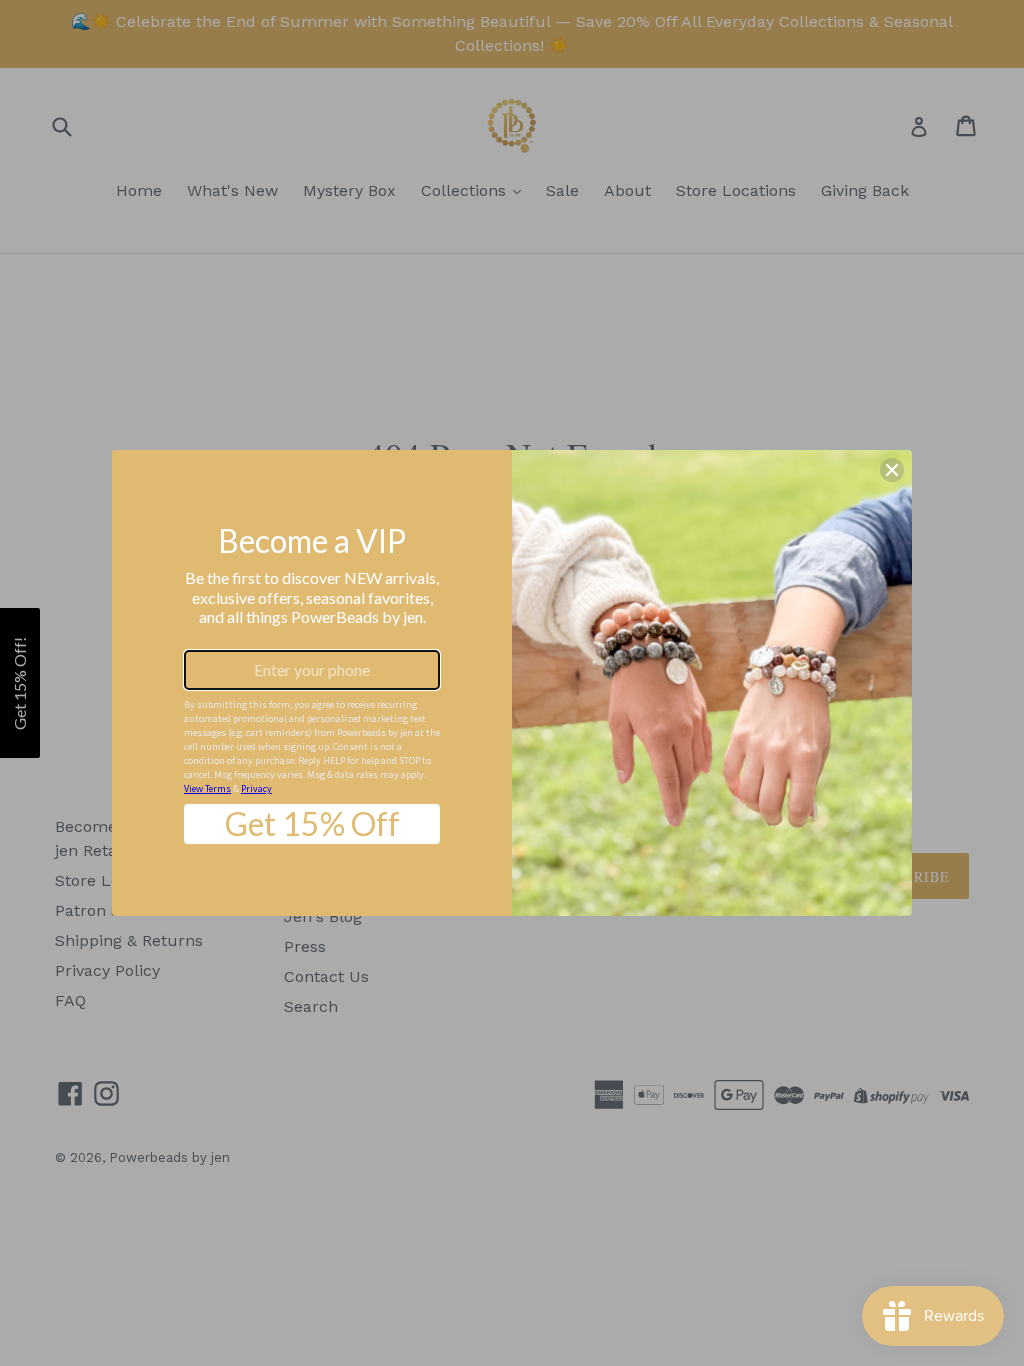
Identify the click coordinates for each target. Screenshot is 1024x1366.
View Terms (207, 788)
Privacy (256, 788)
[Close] (892, 470)
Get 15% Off (312, 823)
